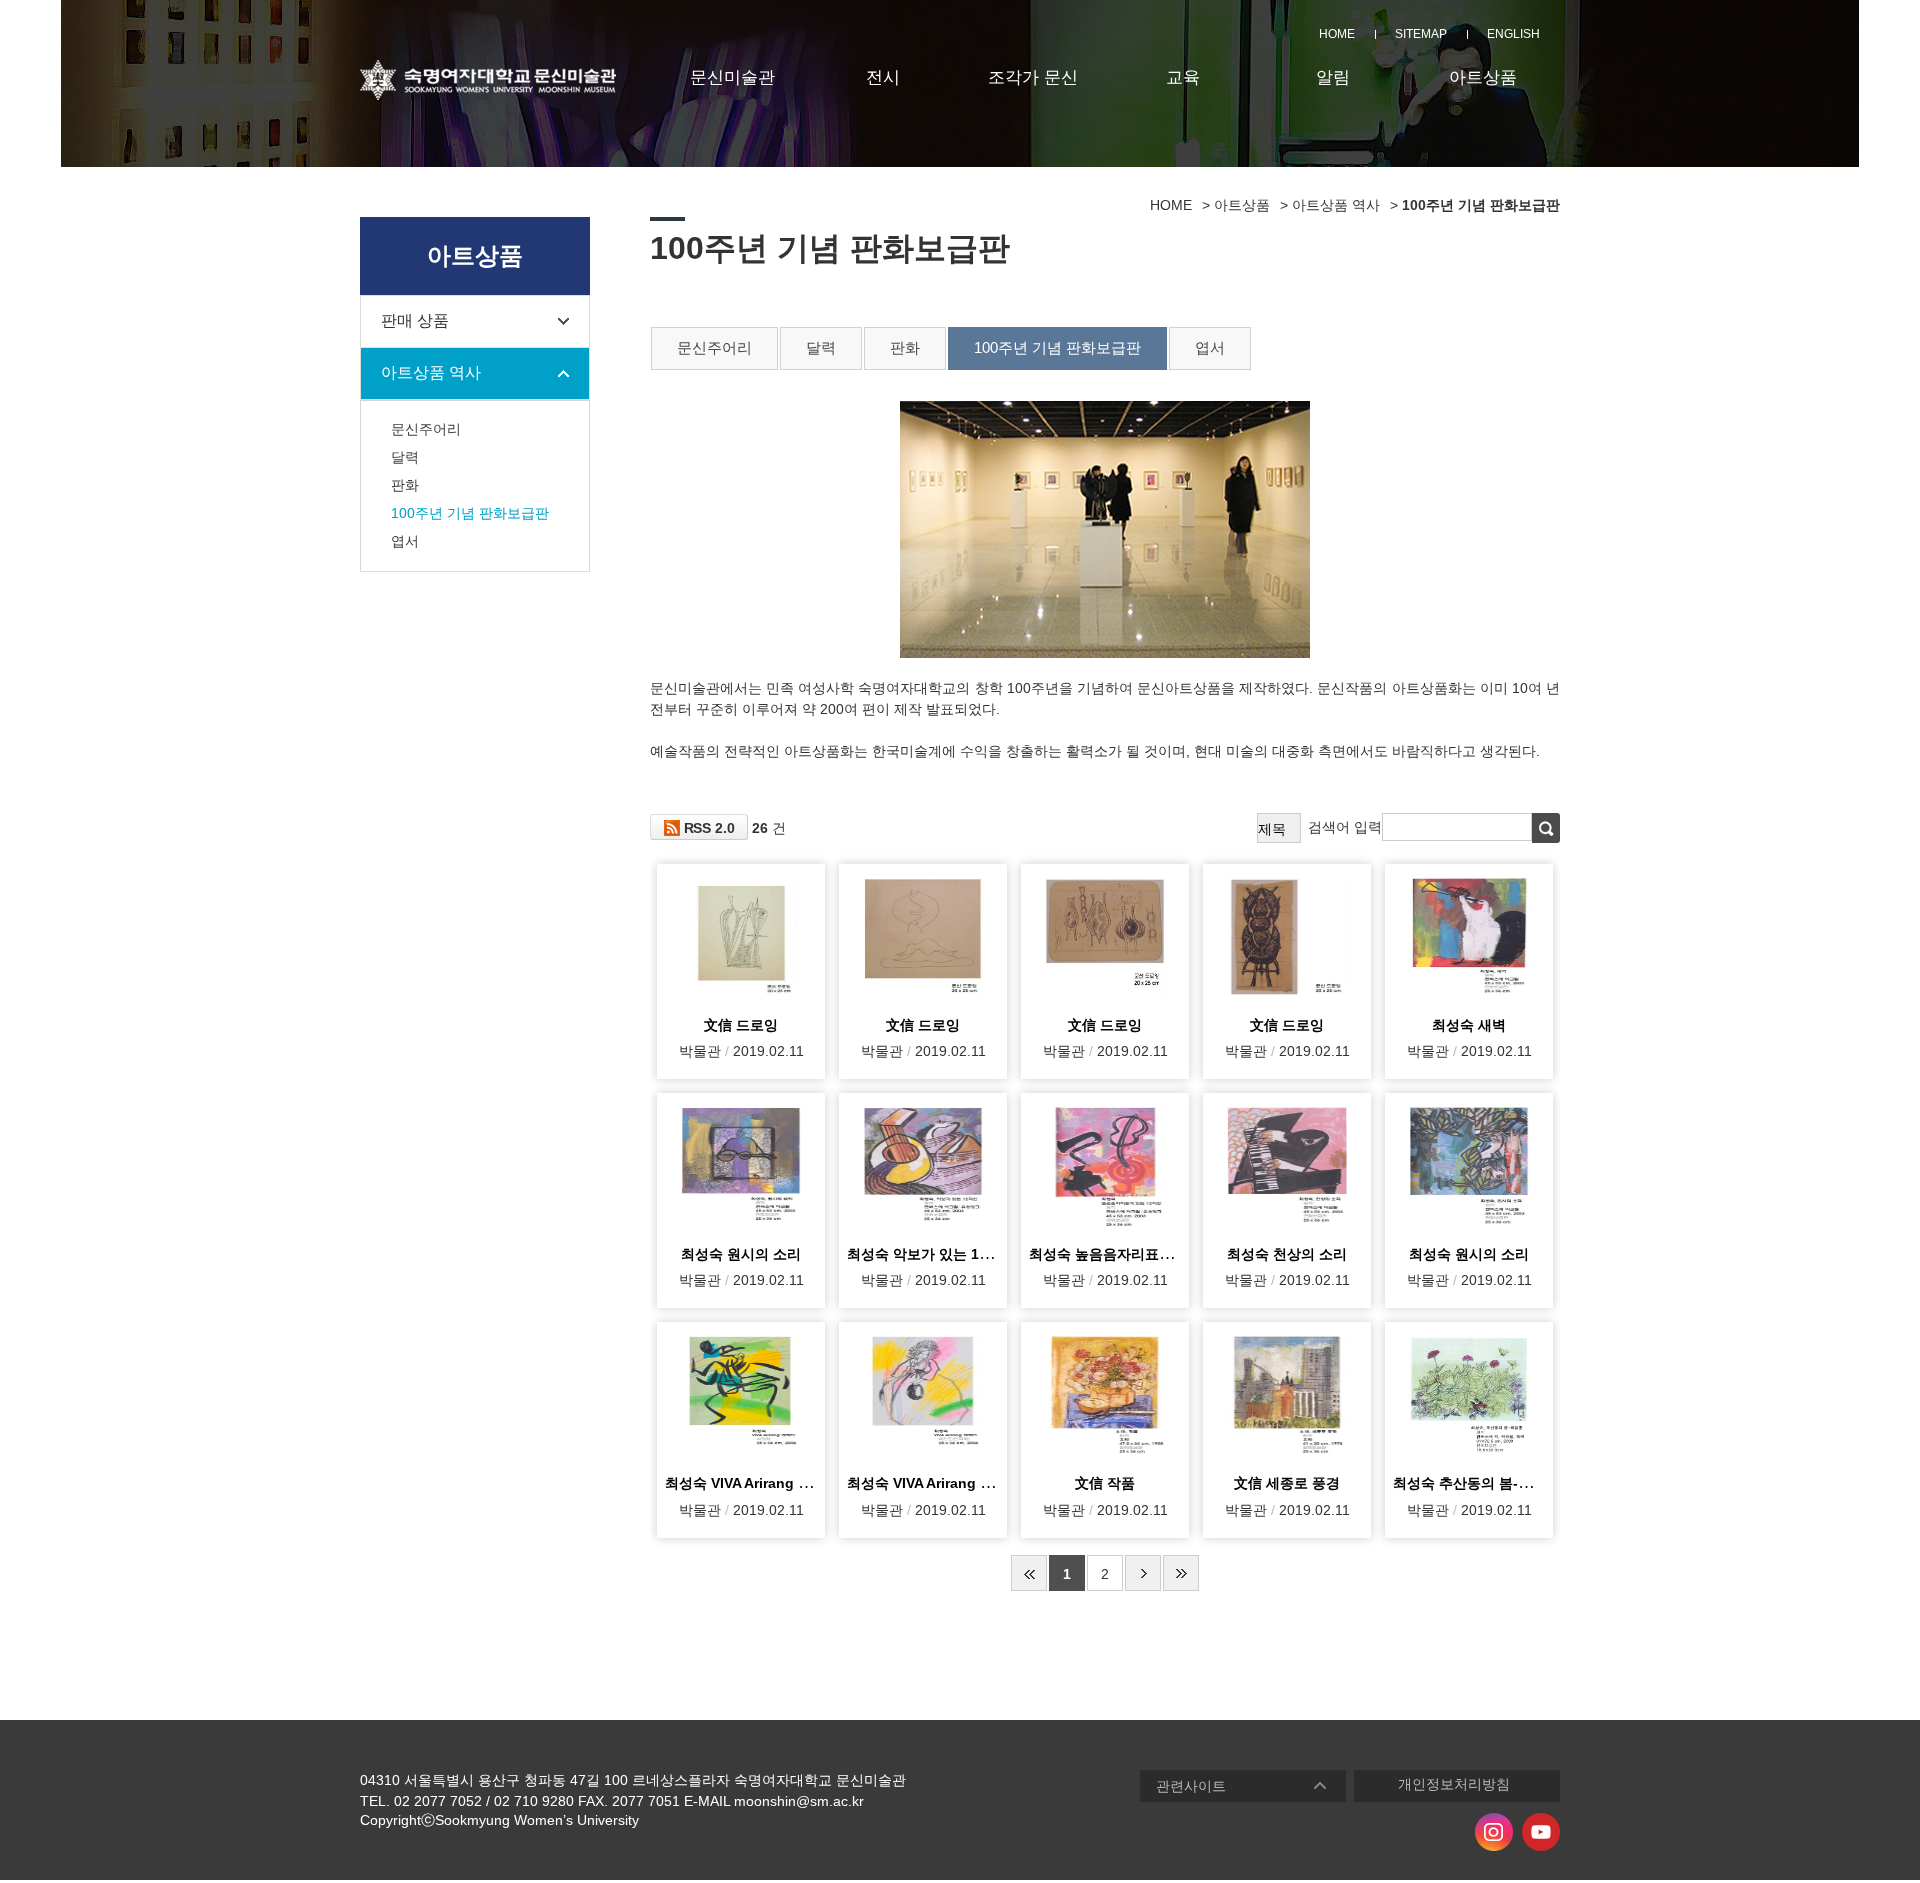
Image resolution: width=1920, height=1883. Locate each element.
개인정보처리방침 (1454, 1784)
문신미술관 (732, 77)
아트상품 (1483, 77)
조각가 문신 (1033, 77)
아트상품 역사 (431, 372)
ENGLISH (1513, 34)
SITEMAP (1421, 34)
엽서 (405, 541)
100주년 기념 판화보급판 (470, 513)
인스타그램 (1494, 1832)
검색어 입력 (1345, 827)
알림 (1333, 77)
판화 (405, 485)
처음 (1029, 1573)
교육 (1183, 77)
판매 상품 (415, 320)
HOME (1337, 34)
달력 (405, 457)
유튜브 (1541, 1832)
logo (488, 79)
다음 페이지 (1143, 1573)
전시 (883, 77)
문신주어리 (426, 429)
